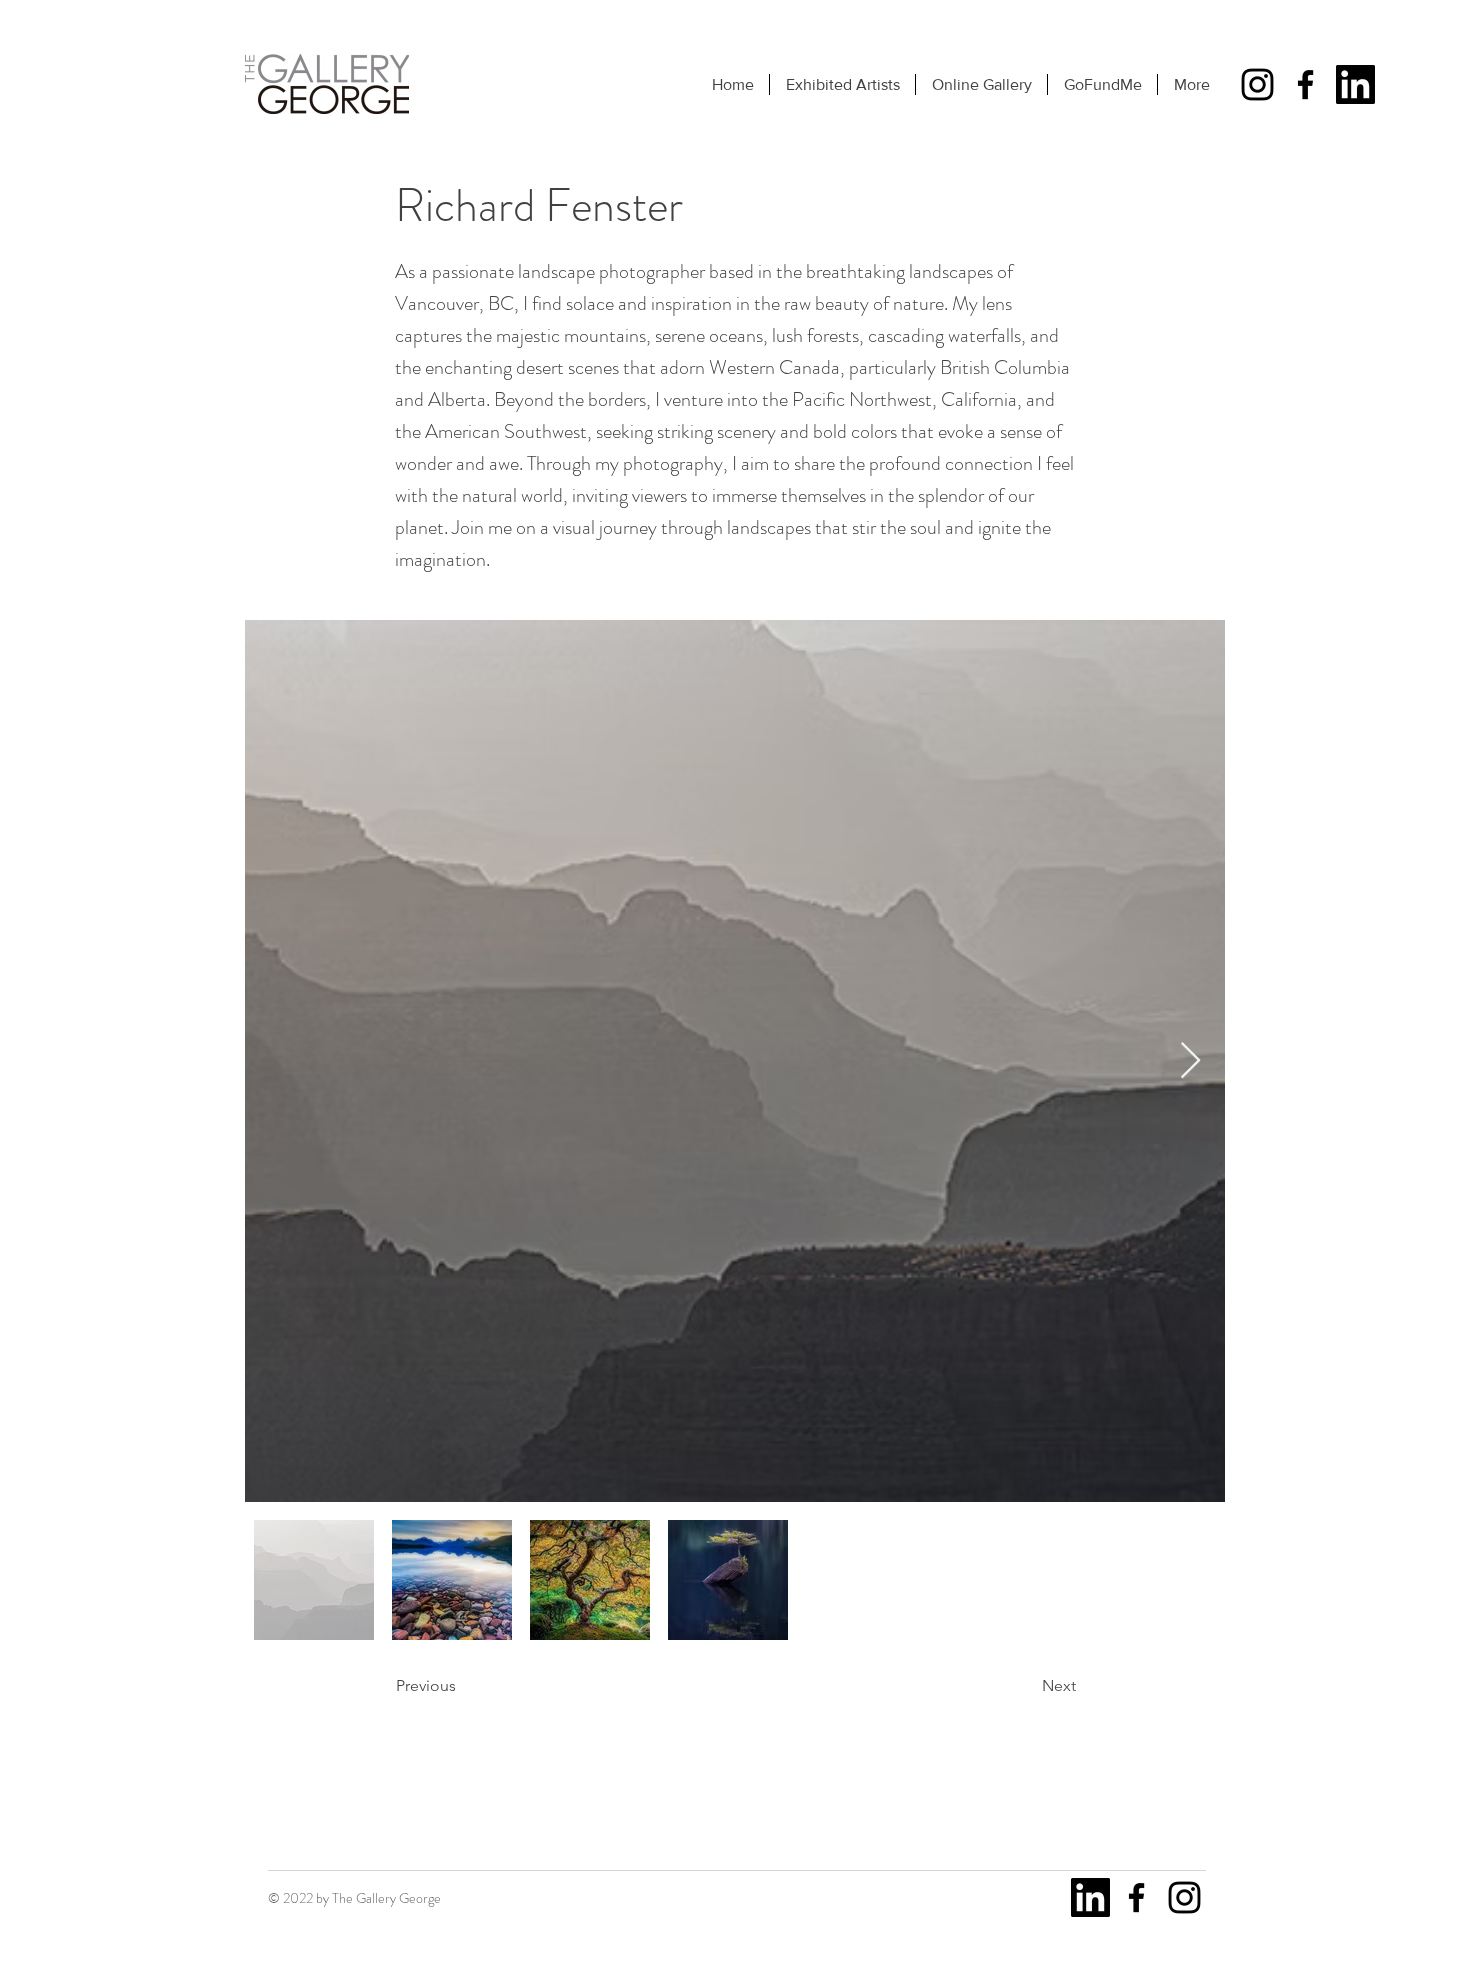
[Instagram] (1257, 84)
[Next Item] (1190, 1061)
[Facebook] (1305, 84)
